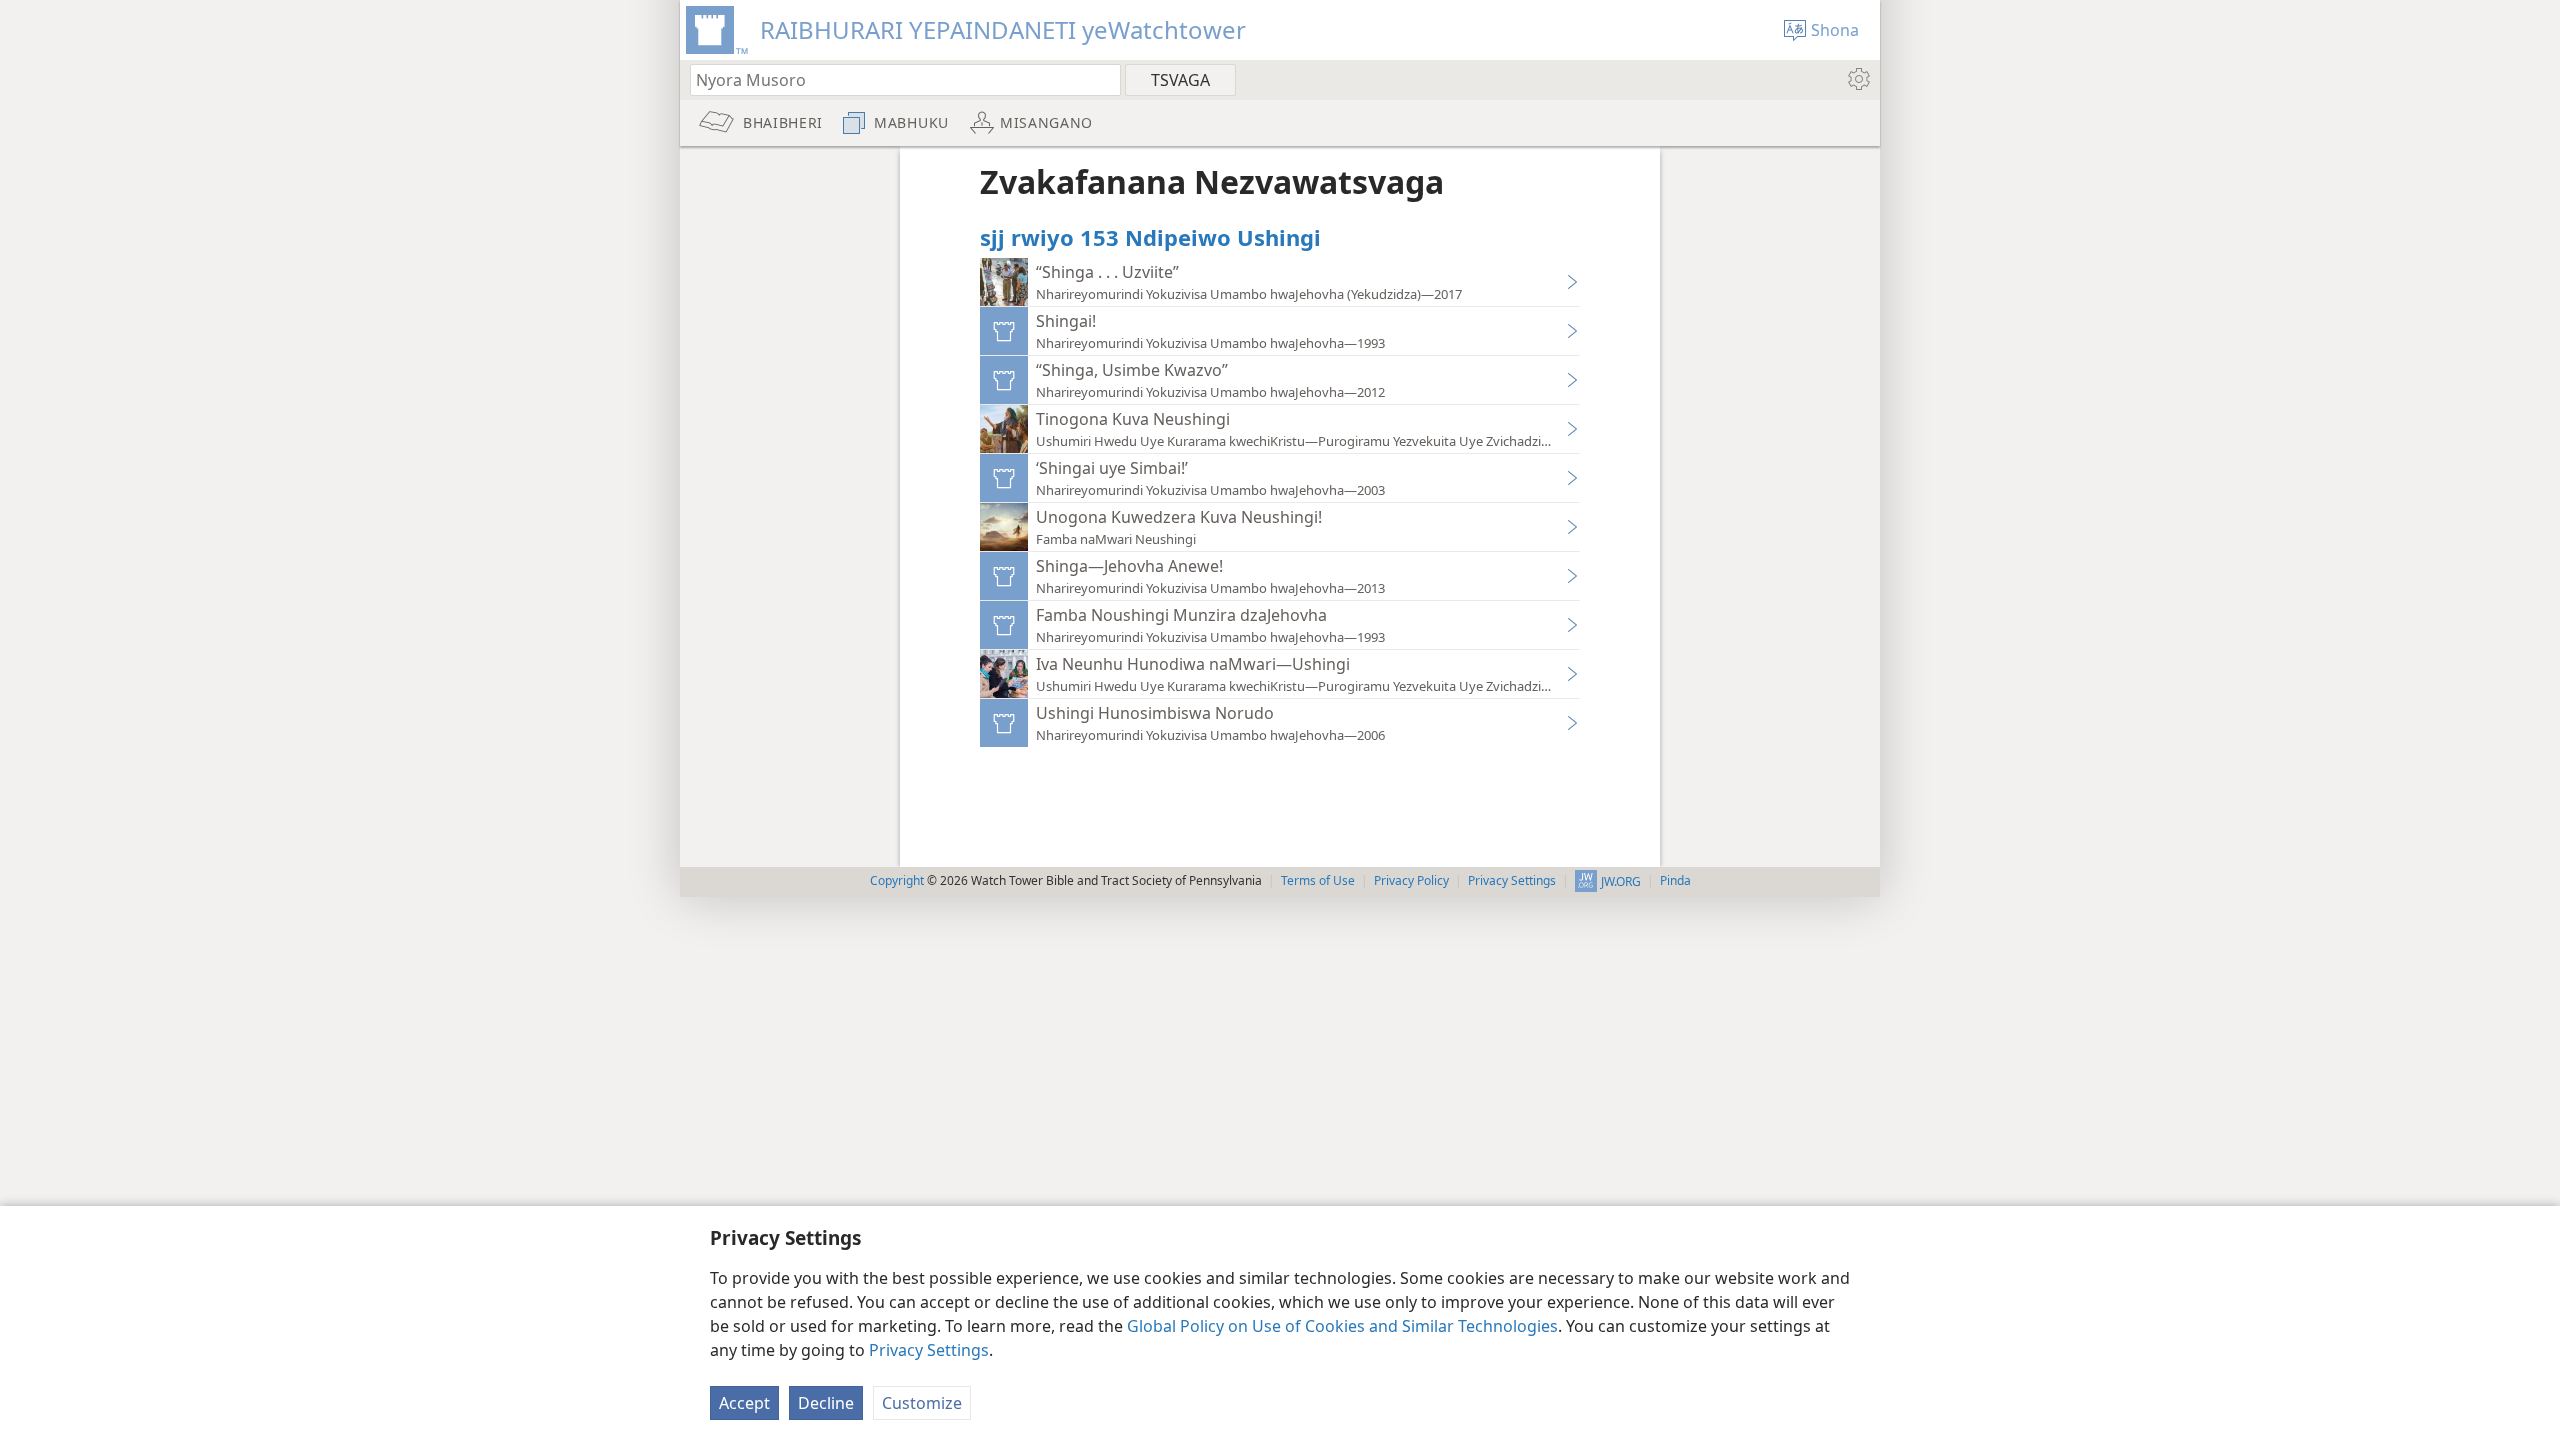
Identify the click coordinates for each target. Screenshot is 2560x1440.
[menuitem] (1857, 79)
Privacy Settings (929, 1350)
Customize (922, 1403)
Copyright (897, 880)
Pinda (1675, 880)
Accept (744, 1403)
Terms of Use (1318, 880)
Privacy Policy (1411, 880)
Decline (826, 1403)
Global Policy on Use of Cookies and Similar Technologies (1342, 1326)
